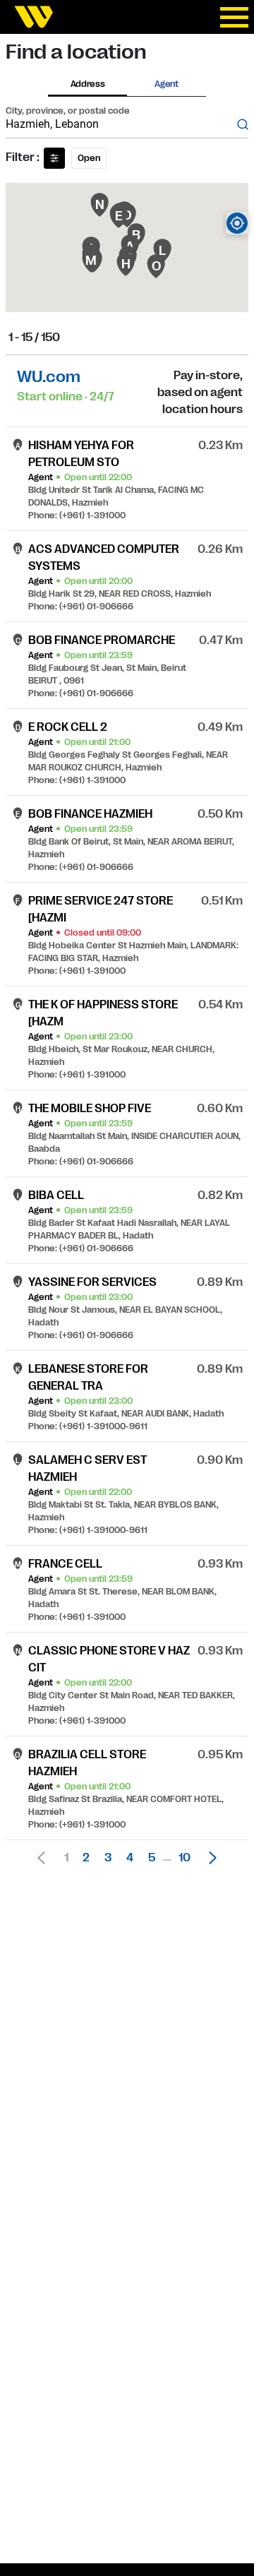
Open (89, 158)
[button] (209, 1858)
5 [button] (152, 1858)
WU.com (49, 377)
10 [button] (185, 1858)
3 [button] (108, 1858)
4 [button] (130, 1858)
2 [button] (86, 1858)
